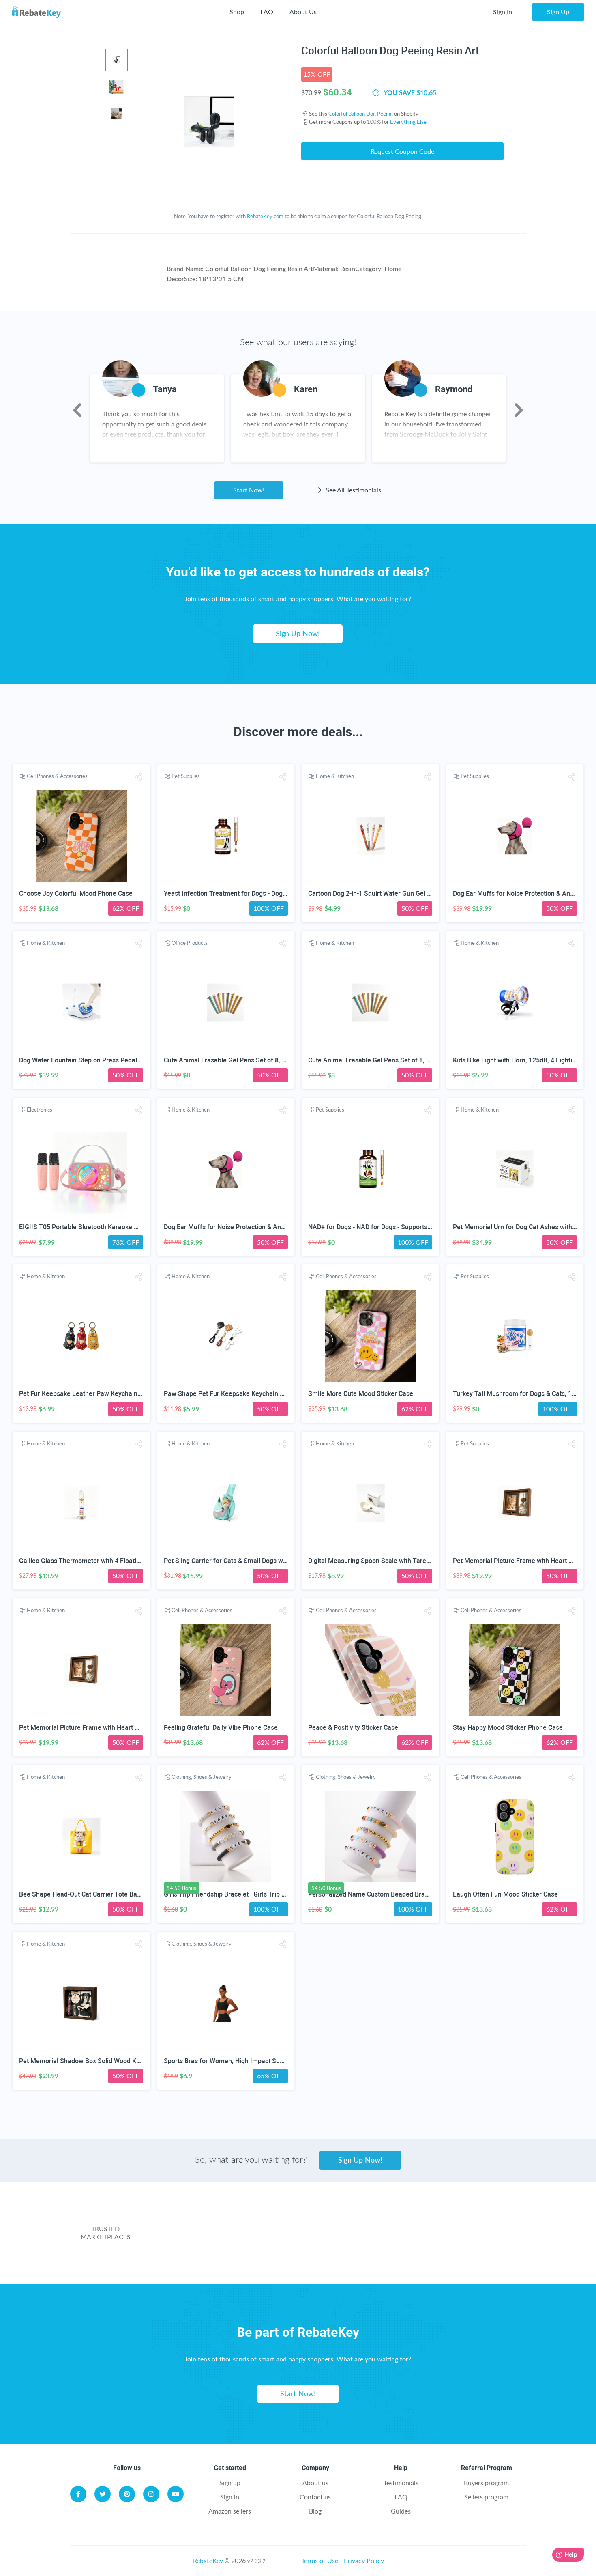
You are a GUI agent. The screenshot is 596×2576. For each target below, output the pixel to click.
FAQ (267, 12)
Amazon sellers (230, 2511)
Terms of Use (320, 2560)
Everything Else (408, 122)
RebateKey (208, 2560)
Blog (315, 2511)
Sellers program (486, 2497)
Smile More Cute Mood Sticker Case (361, 1394)
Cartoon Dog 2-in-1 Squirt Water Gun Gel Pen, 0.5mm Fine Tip (398, 893)
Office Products (190, 943)
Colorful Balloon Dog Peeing (361, 114)
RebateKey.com (265, 216)
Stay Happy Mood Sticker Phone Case (508, 1728)
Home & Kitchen (335, 776)
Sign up (230, 2482)
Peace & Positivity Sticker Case (353, 1728)
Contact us (315, 2497)
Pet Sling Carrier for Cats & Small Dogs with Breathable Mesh (253, 1561)
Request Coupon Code (402, 151)
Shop (237, 12)
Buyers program (486, 2482)
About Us (303, 12)
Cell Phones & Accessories (57, 776)
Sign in (230, 2497)
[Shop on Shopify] (417, 2254)
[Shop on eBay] (465, 2221)
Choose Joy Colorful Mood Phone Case (76, 893)
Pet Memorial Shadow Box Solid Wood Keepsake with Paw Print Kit (116, 2061)
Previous (77, 410)
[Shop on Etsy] (256, 2254)
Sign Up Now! (298, 633)
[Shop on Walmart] (208, 2221)
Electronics (40, 1110)
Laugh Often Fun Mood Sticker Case (505, 1894)
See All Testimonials (353, 490)
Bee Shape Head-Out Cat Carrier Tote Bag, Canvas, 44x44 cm (108, 1894)
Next (519, 410)
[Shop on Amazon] (336, 2221)
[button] (138, 777)
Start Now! (249, 490)
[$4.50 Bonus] (226, 1837)
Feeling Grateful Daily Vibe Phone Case (221, 1728)
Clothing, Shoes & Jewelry (202, 1777)
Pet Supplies (186, 776)
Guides (401, 2511)
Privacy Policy (364, 2560)
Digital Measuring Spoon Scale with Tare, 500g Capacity (389, 1561)
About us (315, 2482)
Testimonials (401, 2482)
